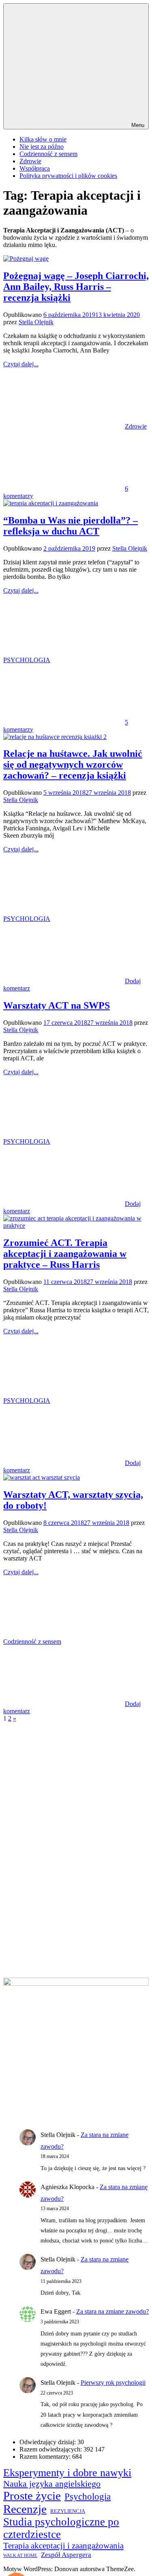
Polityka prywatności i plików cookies (68, 176)
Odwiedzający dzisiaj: (48, 2442)
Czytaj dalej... (21, 364)
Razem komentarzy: (46, 2457)
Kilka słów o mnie (43, 139)
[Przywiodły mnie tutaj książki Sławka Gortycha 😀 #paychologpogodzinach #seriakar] (44, 1947)
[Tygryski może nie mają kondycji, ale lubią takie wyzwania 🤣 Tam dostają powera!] (44, 1898)
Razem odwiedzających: (51, 2449)
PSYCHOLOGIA (27, 660)
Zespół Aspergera (66, 2555)
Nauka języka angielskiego (52, 2484)
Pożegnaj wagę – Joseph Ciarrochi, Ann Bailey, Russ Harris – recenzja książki (76, 287)
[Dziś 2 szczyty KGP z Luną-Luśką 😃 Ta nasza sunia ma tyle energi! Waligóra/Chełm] (92, 1898)
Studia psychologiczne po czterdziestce (61, 2528)
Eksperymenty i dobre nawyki (67, 2473)
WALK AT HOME (20, 2556)
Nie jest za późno (42, 147)
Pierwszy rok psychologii (113, 2383)
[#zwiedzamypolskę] (92, 1753)
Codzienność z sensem (48, 154)
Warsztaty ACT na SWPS (57, 1005)
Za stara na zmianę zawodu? (112, 2311)
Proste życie (32, 2496)
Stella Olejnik (36, 322)
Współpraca (35, 168)
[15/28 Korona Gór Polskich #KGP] (92, 1801)
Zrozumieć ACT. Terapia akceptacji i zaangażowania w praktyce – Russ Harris (65, 1254)
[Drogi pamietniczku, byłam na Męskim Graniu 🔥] (44, 1753)
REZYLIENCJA (68, 2511)
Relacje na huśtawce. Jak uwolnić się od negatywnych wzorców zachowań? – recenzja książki (73, 764)
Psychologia (88, 2497)
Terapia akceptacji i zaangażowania (63, 2546)
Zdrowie (30, 161)
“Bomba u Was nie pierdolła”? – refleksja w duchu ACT (71, 526)
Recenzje (25, 2509)
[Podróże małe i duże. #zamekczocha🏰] (92, 1850)
